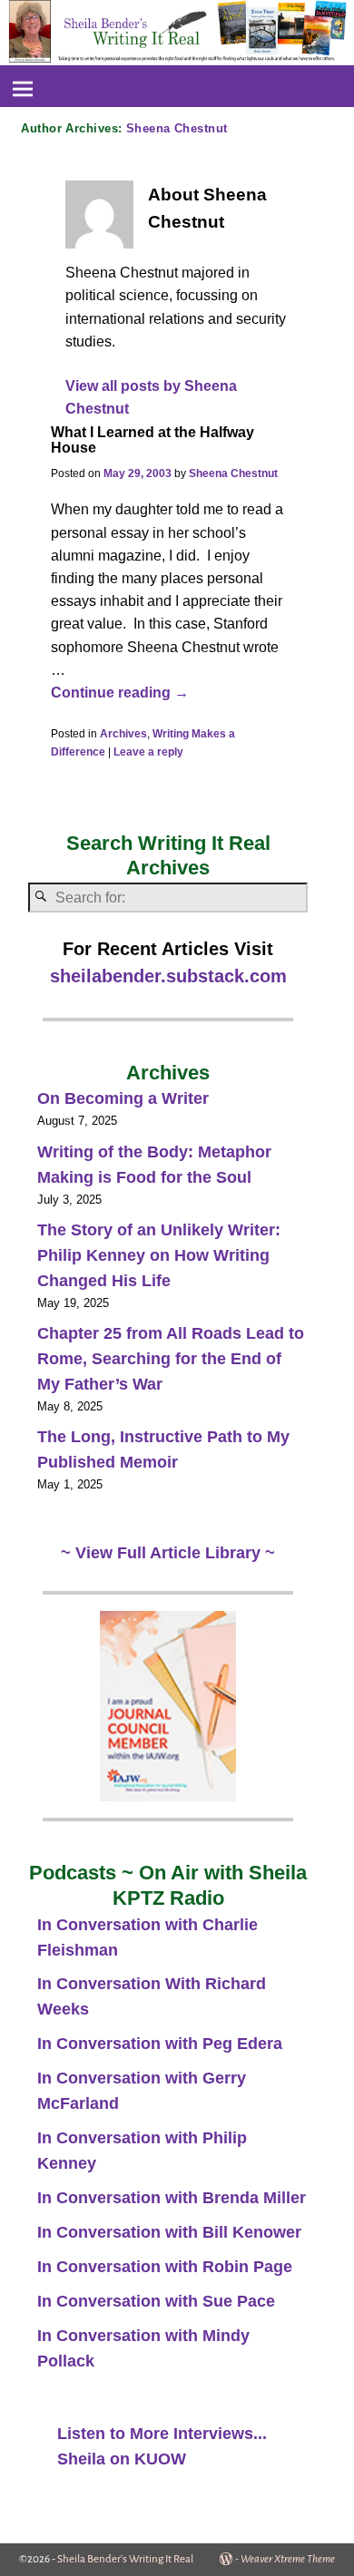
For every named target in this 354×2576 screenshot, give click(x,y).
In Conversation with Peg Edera (160, 2044)
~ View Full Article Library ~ (168, 1553)
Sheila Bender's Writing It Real (125, 2559)
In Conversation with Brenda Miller (172, 2198)
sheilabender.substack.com (168, 976)
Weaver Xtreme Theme (288, 2559)
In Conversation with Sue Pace (156, 2301)
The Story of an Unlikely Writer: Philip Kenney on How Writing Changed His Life (159, 1255)
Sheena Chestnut (177, 128)
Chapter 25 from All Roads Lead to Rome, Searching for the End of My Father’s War (171, 1359)
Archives (123, 734)
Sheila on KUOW (122, 2459)
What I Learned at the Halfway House (152, 440)
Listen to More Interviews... (162, 2434)
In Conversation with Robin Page (165, 2267)
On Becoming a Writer (123, 1098)
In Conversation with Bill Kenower (169, 2232)
